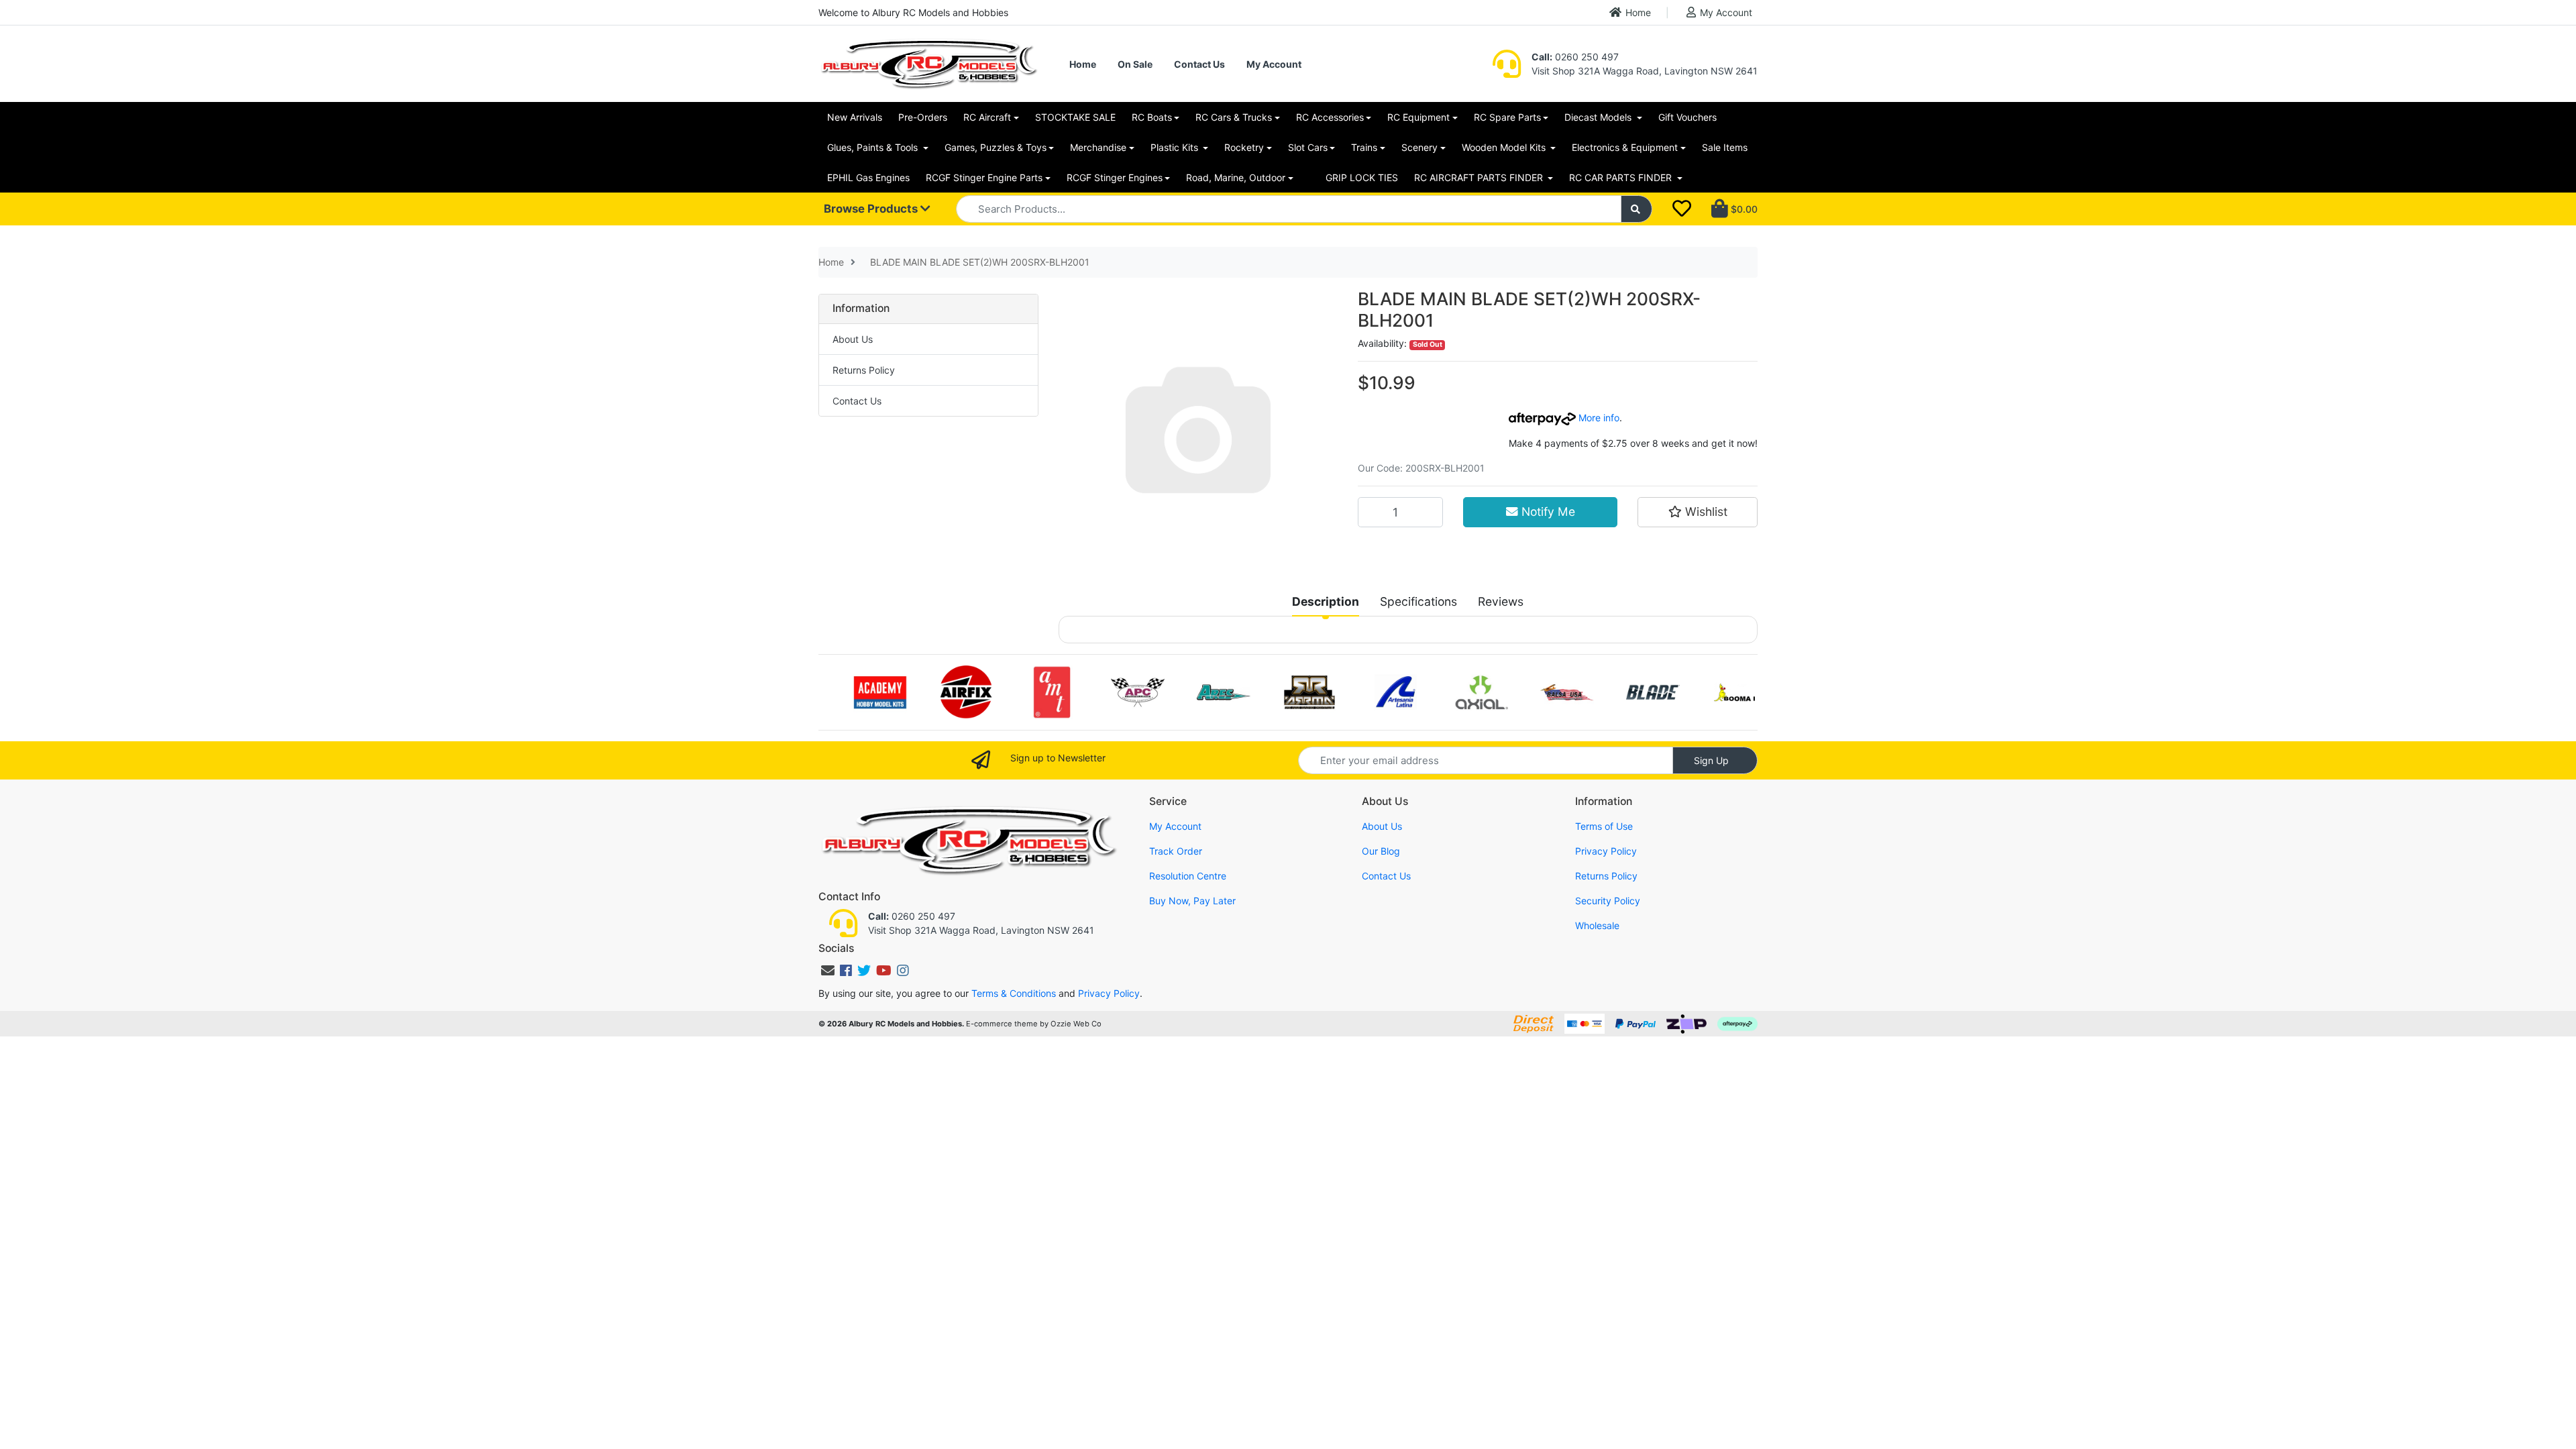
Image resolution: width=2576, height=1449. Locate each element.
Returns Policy (864, 370)
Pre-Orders (923, 117)
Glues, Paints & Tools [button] (874, 147)
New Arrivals (855, 117)
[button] (1698, 512)
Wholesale (1597, 925)
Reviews (1501, 601)
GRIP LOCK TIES (1362, 177)
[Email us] (828, 971)
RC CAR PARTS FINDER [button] (1622, 177)
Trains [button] (1364, 147)
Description (1326, 601)
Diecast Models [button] (1599, 117)
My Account (1726, 12)
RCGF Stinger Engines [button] (1115, 177)
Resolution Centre (1188, 876)
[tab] (1326, 602)
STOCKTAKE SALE (1075, 117)
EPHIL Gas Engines (868, 177)
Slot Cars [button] (1308, 147)
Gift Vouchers (1687, 117)
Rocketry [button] (1244, 147)
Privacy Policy (1606, 851)
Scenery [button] (1419, 147)
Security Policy (1608, 901)
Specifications (1418, 601)
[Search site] (1637, 209)
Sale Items (1725, 147)
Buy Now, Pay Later (1192, 901)
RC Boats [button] (1152, 117)
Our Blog (1381, 851)
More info (1598, 418)
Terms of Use (1604, 826)
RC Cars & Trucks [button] (1234, 117)
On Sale (1135, 64)
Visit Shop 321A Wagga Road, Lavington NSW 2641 (1645, 71)
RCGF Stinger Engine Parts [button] (984, 177)
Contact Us (1199, 64)
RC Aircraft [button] (987, 117)
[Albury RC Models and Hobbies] (928, 63)
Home (1638, 12)
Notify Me (1547, 512)
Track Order (1176, 851)
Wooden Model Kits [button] (1505, 147)
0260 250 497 (1575, 57)
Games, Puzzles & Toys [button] (996, 147)
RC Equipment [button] (1418, 117)
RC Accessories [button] (1330, 117)
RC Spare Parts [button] (1507, 117)
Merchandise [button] (1098, 147)
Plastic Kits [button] (1176, 147)
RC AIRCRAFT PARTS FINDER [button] (1480, 177)
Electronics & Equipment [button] (1625, 147)
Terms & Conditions (1014, 993)
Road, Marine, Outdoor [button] (1236, 177)
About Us (853, 339)
